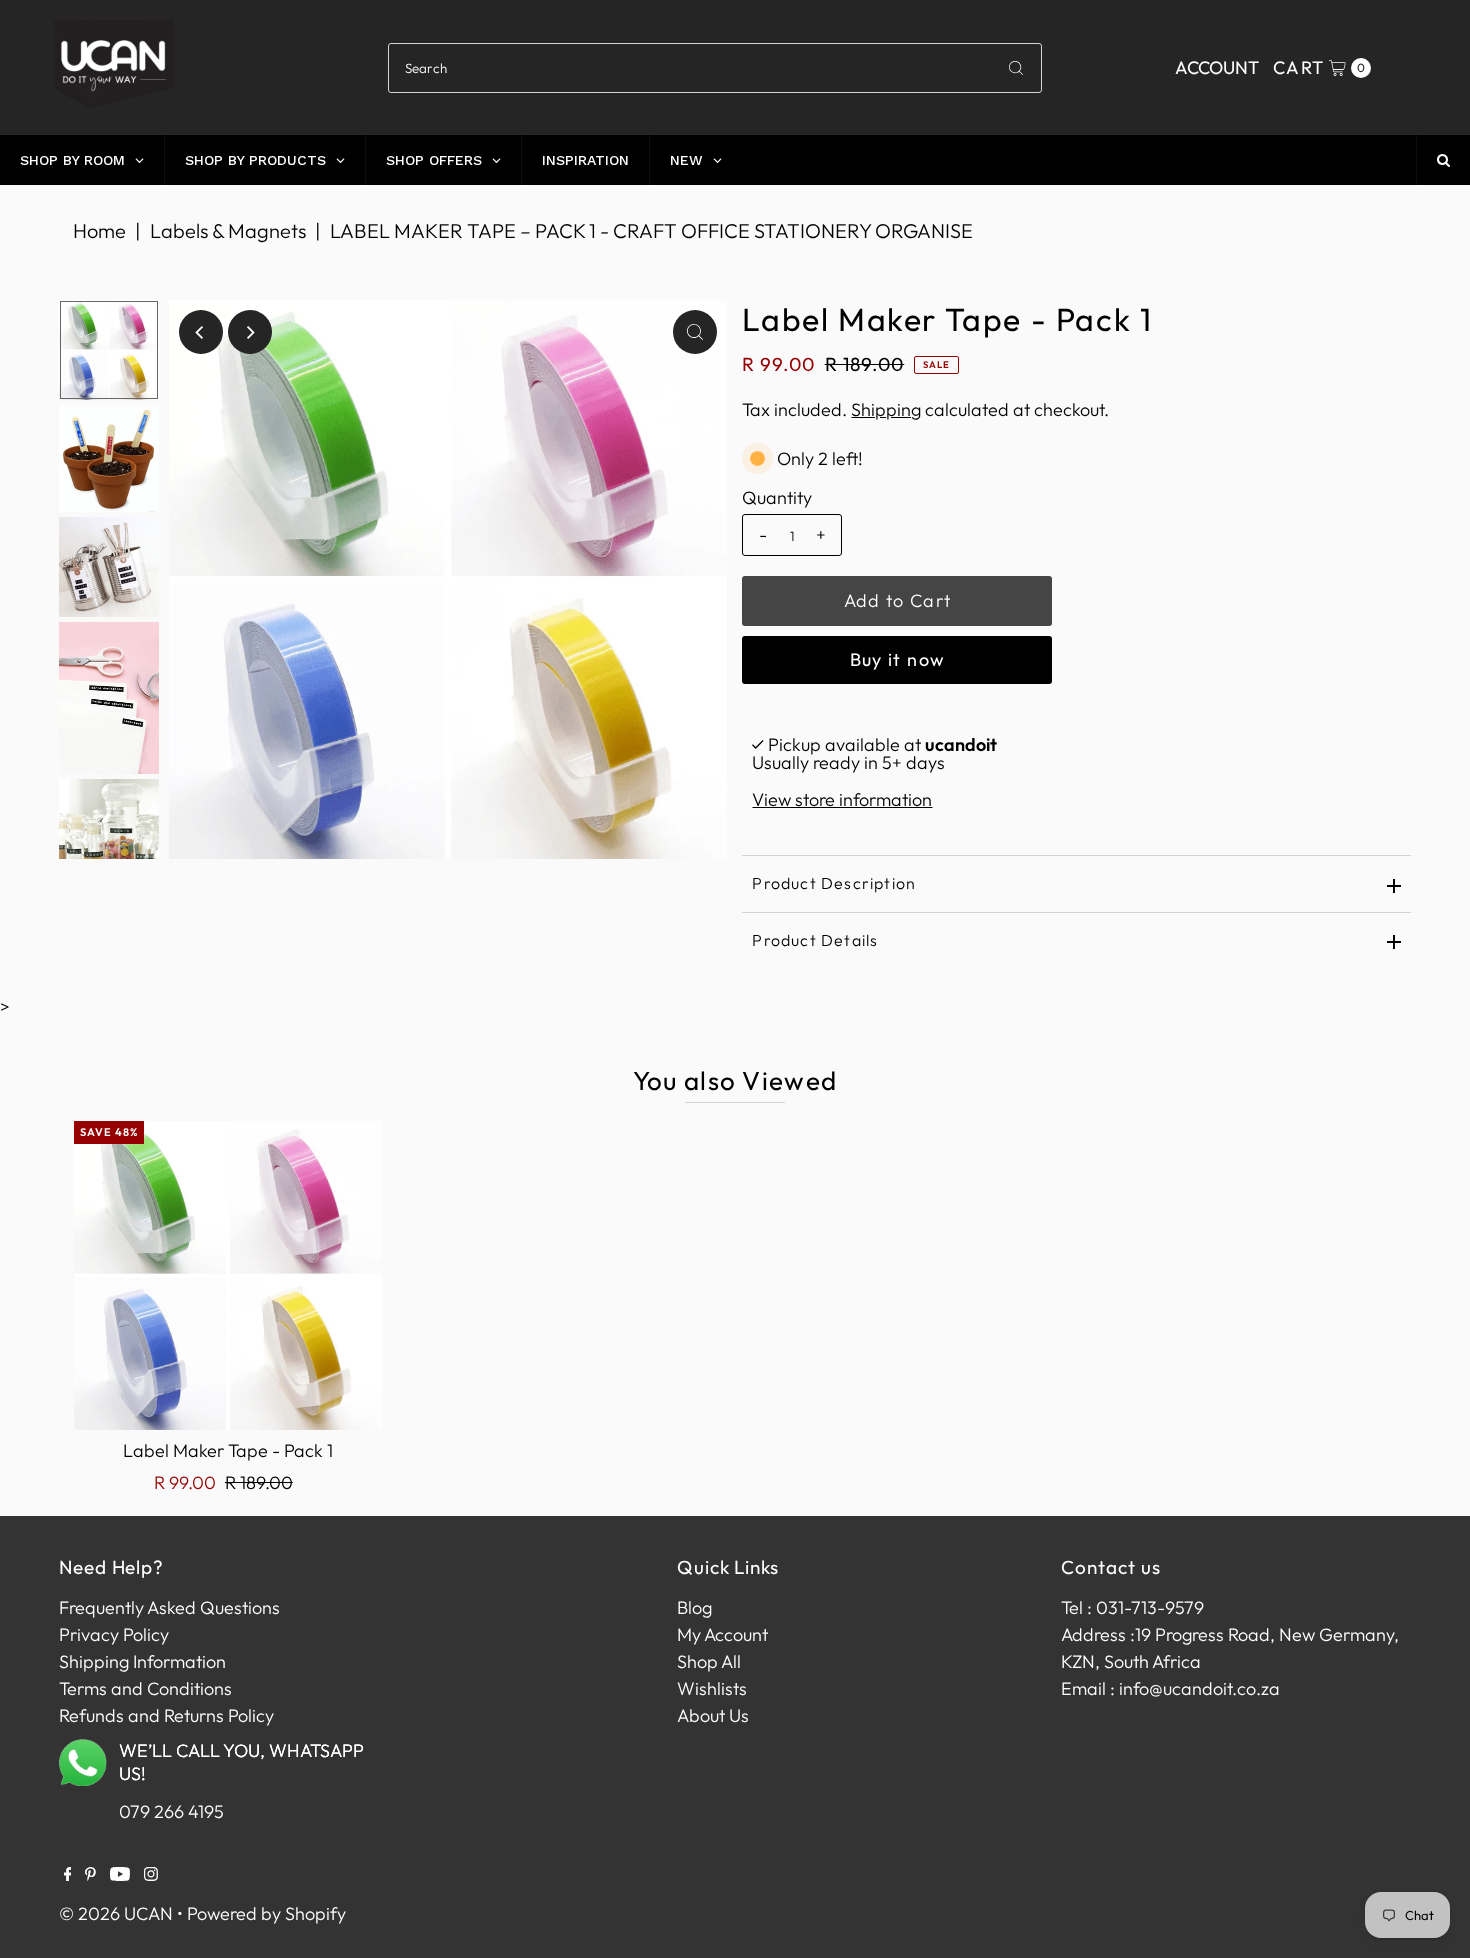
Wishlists (712, 1688)
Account (1217, 67)
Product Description (834, 883)
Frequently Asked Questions (169, 1607)
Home (99, 230)
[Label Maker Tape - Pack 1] (228, 1275)
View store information (842, 799)
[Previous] (201, 332)
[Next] (250, 332)
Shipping (886, 409)
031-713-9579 (1150, 1607)
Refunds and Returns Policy (166, 1715)
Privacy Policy (114, 1634)
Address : (1098, 1634)
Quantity (777, 498)
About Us (713, 1715)
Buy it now (898, 659)
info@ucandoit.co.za (1199, 1688)
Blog (694, 1607)
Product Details (815, 940)
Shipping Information (142, 1661)
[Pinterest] (90, 1875)
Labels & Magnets (228, 230)
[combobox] (714, 68)
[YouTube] (120, 1875)
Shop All (709, 1661)
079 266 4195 (171, 1811)
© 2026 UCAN (116, 1913)
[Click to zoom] (695, 332)
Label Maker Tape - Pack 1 (228, 1450)
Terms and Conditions (145, 1688)
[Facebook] (68, 1875)
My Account (722, 1634)
